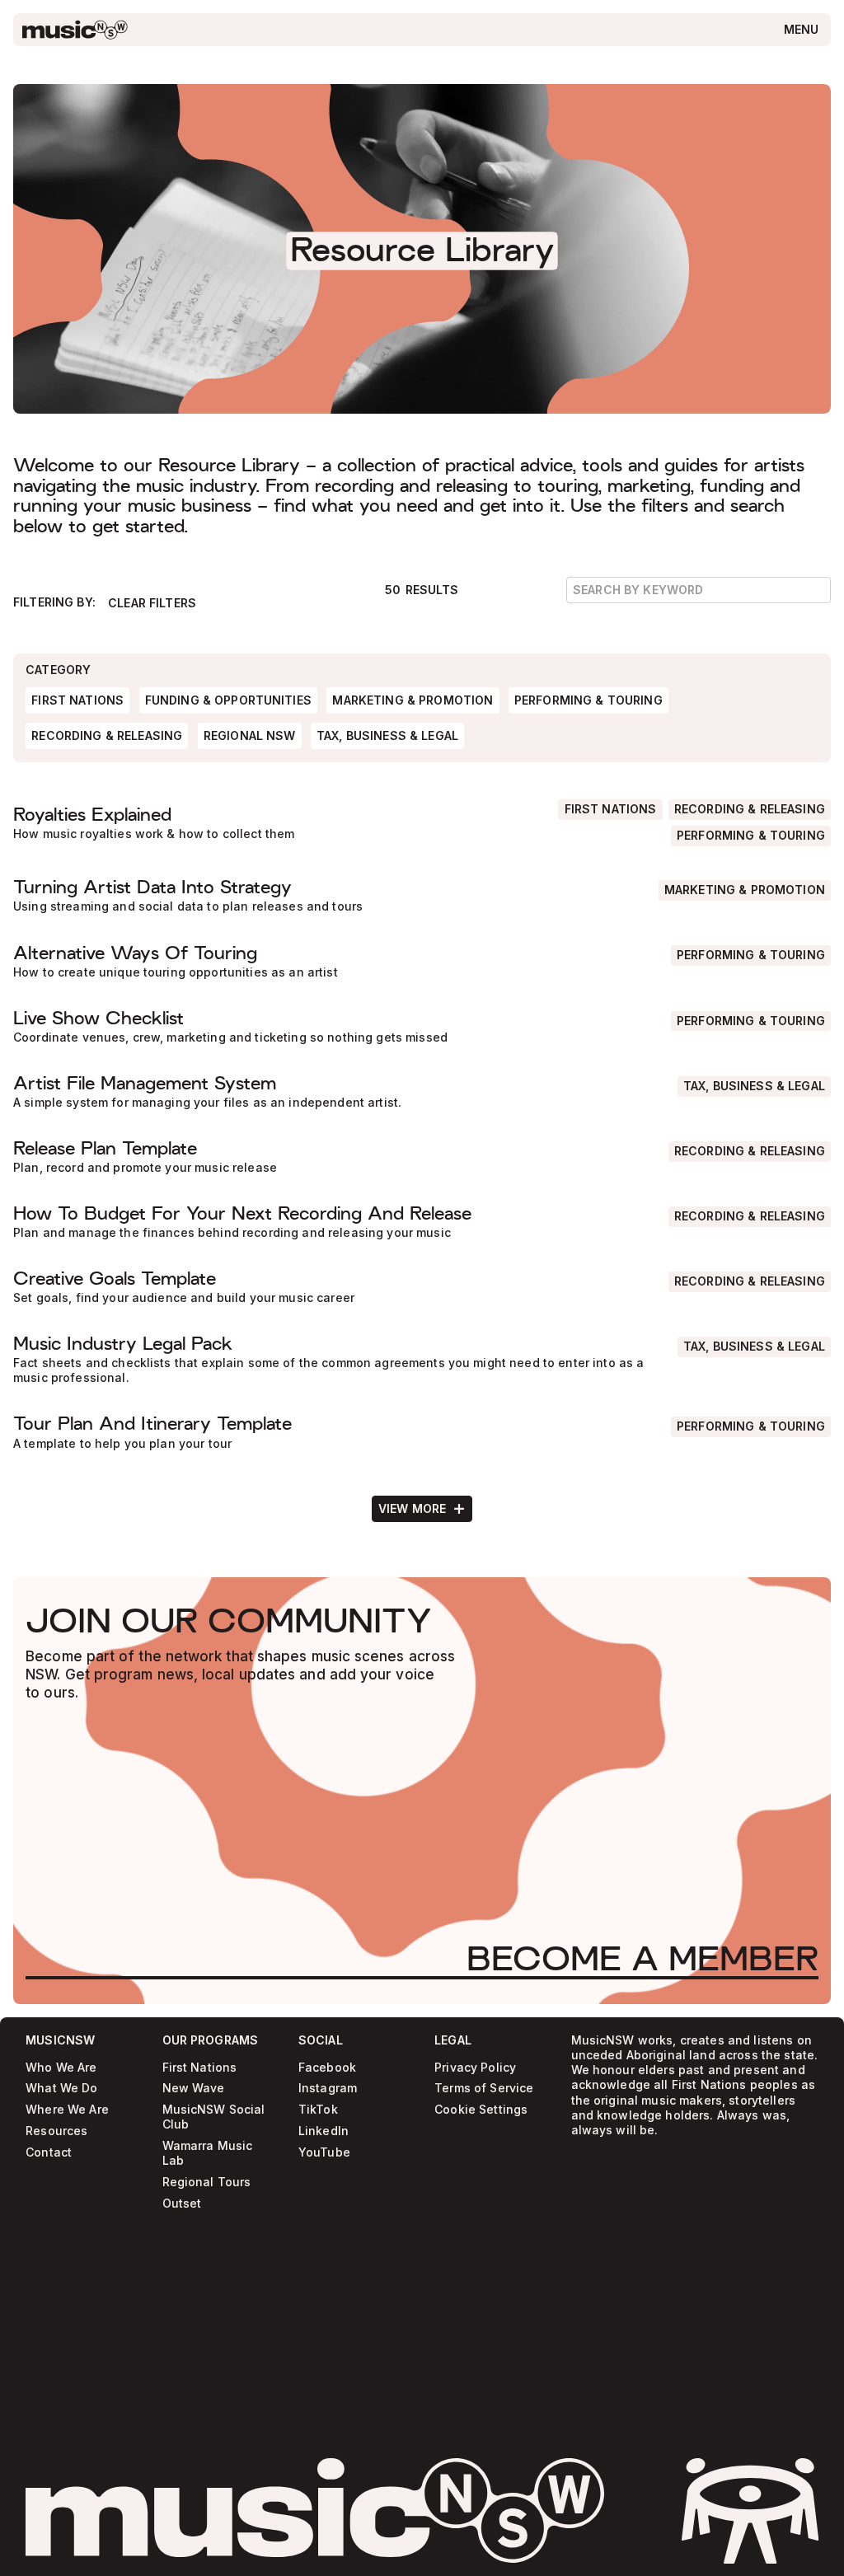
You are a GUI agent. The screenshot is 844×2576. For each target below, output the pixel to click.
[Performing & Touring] (751, 836)
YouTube (324, 2152)
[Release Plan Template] (422, 1157)
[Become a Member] (642, 1958)
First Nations (200, 2068)
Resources (56, 2131)
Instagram (328, 2089)
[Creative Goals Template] (422, 1287)
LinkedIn (324, 2131)
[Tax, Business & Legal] (754, 1087)
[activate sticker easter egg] (750, 2511)
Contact (49, 2152)
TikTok (318, 2110)
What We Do (61, 2089)
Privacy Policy (475, 2068)
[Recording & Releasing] (750, 810)
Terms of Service (484, 2089)
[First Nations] (610, 810)
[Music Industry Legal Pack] (422, 1360)
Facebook (327, 2068)
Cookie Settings (481, 2110)
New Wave (194, 2089)
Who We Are (61, 2068)
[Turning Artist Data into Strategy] (422, 896)
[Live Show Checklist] (422, 1026)
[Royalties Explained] (422, 823)
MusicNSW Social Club (214, 2117)
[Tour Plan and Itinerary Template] (422, 1432)
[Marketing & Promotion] (745, 890)
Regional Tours (207, 2183)
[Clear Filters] (152, 603)
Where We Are (67, 2110)
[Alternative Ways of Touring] (422, 961)
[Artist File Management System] (422, 1091)
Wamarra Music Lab (208, 2154)
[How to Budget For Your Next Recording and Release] (422, 1222)
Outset (182, 2204)
